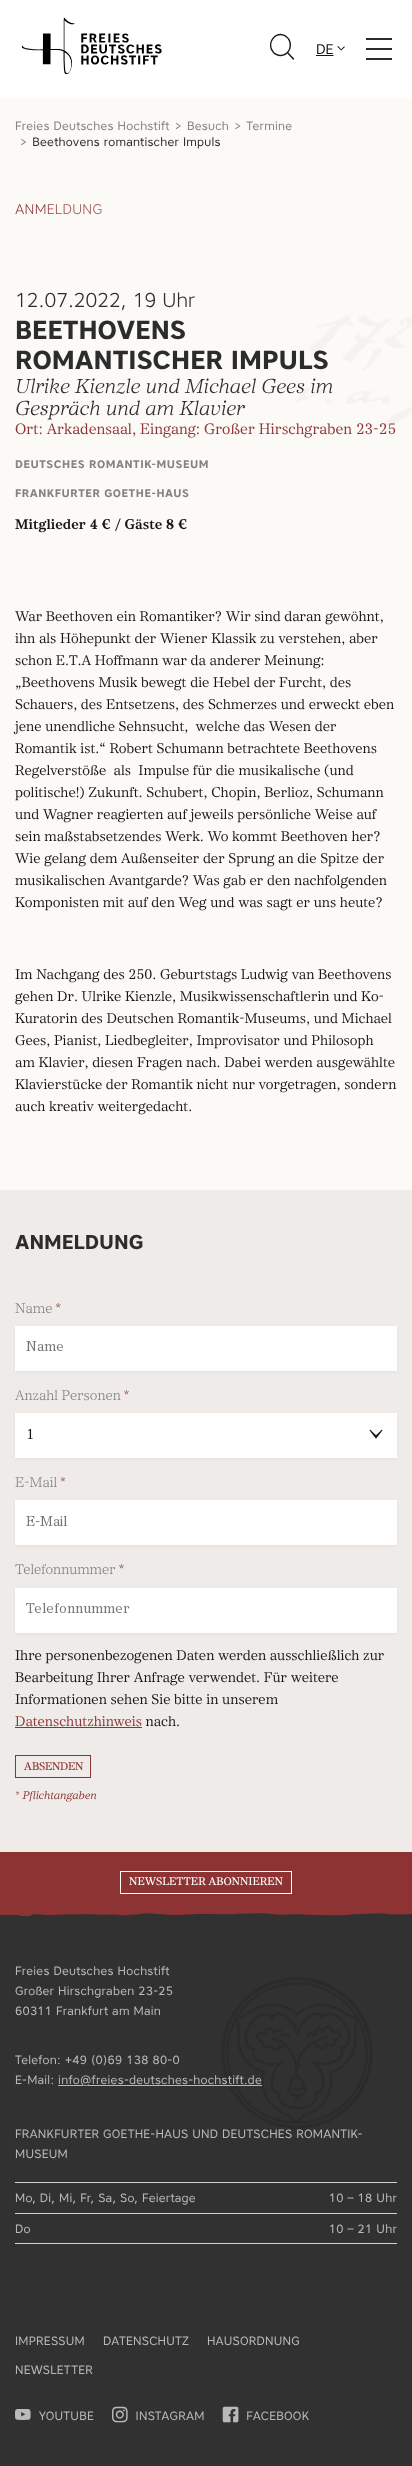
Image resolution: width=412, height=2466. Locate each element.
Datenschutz (146, 2340)
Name (33, 1309)
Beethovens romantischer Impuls (126, 141)
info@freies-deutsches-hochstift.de (160, 2079)
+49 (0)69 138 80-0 (122, 2059)
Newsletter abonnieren (206, 1882)
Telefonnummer (65, 1570)
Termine (269, 125)
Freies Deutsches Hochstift (92, 125)
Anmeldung (58, 210)
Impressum (50, 2340)
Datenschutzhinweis (78, 1723)
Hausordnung (253, 2340)
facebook (277, 2415)
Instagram (170, 2415)
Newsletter (54, 2369)
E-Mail (36, 1483)
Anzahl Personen (68, 1396)
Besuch (208, 125)
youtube (66, 2415)
